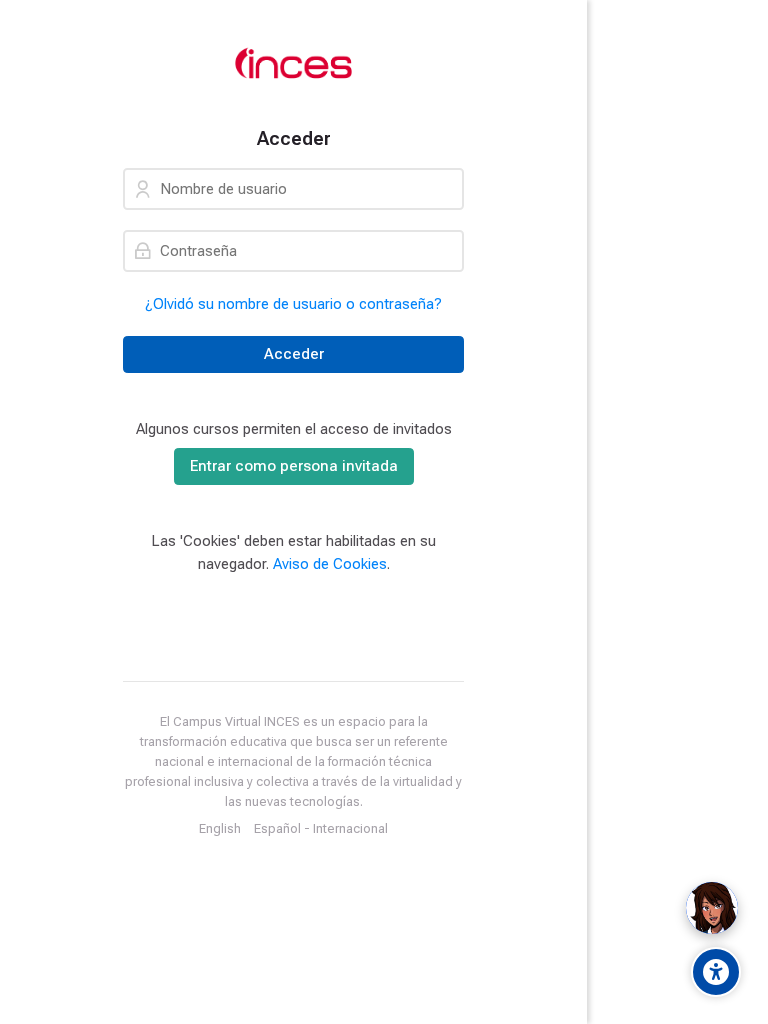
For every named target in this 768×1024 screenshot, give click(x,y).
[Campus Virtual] (293, 64)
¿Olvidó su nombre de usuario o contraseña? (293, 304)
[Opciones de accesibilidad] (716, 972)
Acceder (294, 354)
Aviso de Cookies (330, 564)
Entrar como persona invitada (294, 466)
